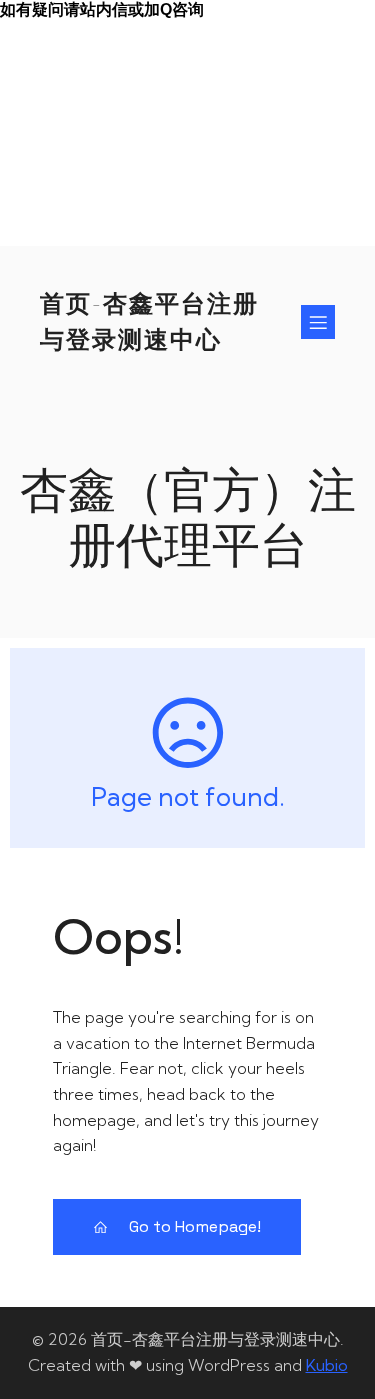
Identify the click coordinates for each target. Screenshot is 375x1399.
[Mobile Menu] (318, 322)
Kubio (327, 1365)
